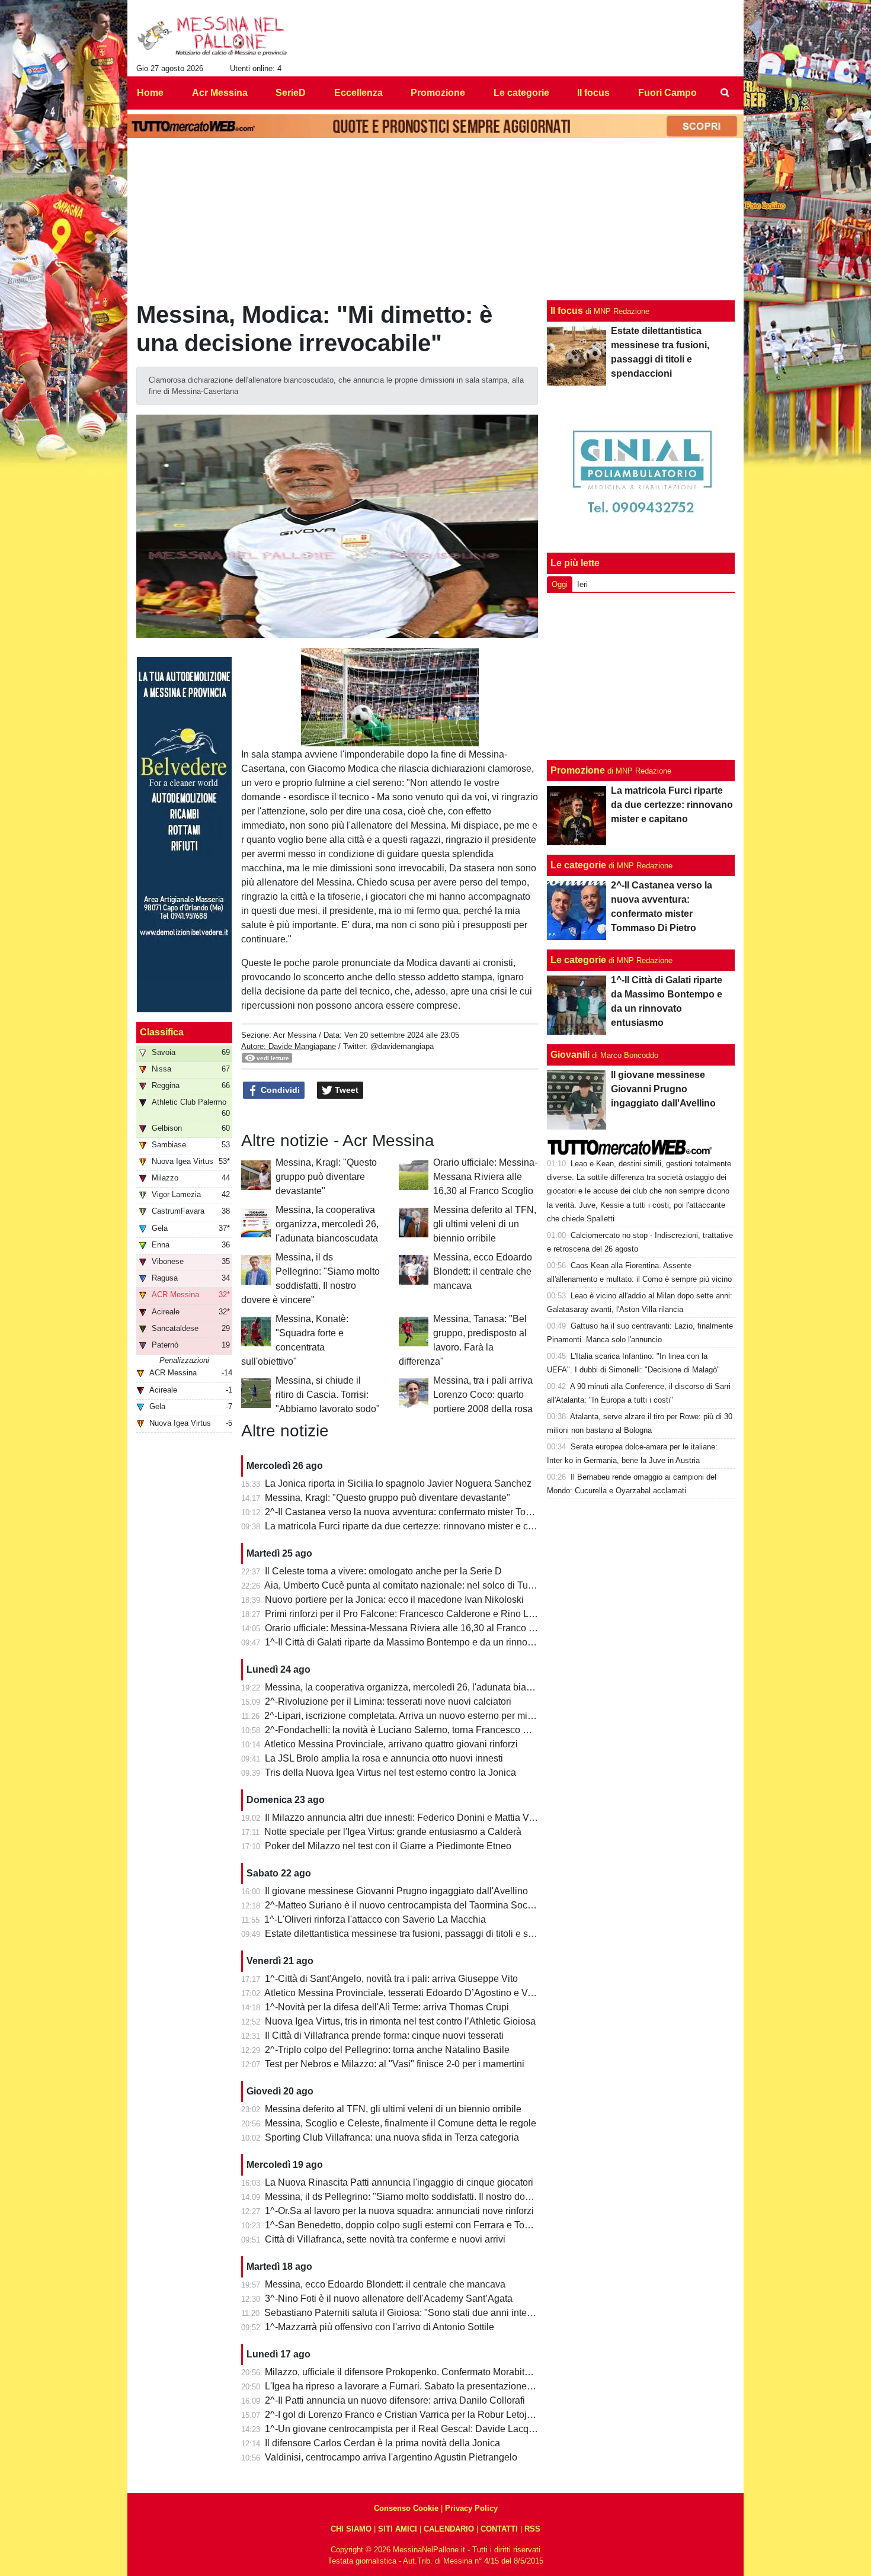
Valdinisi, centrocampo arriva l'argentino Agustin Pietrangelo (391, 2457)
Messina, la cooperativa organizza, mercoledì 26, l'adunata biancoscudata (327, 1224)
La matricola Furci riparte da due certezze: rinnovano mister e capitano (412, 1526)
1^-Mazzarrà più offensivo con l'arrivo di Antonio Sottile (380, 2327)
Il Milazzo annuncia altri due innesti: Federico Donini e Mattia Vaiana (409, 1818)
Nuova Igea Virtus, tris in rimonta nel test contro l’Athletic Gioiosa (400, 2021)
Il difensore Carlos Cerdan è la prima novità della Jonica (382, 2443)
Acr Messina (295, 1035)
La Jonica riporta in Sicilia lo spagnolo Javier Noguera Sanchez (398, 1483)
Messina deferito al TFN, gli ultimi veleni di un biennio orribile (485, 1224)
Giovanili (570, 1055)
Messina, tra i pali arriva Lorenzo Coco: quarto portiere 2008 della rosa (483, 1395)
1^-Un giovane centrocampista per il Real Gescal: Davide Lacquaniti (408, 2429)
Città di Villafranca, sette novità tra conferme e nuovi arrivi (385, 2239)
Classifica (162, 1032)
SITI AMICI (398, 2529)
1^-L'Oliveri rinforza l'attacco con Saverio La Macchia (375, 1919)
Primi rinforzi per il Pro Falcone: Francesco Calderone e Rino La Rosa (412, 1614)
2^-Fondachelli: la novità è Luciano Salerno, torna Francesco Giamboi (412, 1730)
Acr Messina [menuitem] (220, 93)
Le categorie (578, 865)
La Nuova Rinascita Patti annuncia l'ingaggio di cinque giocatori (399, 2182)
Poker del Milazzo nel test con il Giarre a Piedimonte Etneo (388, 1846)
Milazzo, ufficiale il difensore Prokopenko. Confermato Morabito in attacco (419, 2372)
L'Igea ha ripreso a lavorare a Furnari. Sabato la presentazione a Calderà (418, 2386)
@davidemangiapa (402, 1046)
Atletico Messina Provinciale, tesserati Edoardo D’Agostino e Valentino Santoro (430, 1993)
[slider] (363, 738)
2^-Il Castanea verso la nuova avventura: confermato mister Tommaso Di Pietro (430, 1512)
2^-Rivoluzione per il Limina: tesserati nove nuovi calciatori (388, 1701)
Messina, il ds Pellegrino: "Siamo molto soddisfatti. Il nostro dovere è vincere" (426, 2197)
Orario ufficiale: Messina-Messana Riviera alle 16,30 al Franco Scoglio (485, 1177)
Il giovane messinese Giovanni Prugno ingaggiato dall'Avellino (396, 1891)
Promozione (578, 770)
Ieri (582, 584)
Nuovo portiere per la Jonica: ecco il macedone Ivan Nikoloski (394, 1600)
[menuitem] (725, 93)
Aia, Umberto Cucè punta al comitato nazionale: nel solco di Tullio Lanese (419, 1585)
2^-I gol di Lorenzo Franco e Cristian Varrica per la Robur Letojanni (405, 2415)
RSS (532, 2529)
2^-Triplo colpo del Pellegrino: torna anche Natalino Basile (387, 2050)
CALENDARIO (449, 2529)
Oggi (560, 584)
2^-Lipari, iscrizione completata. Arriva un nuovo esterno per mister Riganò (420, 1716)
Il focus (567, 311)
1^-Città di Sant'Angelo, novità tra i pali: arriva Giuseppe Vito (391, 1979)
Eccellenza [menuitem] (358, 93)
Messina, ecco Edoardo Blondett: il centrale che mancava (483, 1271)
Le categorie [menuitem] (521, 93)
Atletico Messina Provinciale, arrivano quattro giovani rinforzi (391, 1744)
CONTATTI (499, 2529)
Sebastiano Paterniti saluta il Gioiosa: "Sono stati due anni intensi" (404, 2313)
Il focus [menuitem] (593, 93)
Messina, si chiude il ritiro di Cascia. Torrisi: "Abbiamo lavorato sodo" (328, 1395)
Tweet (345, 1090)
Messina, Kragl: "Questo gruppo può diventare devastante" (326, 1177)
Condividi (279, 1090)
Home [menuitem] (150, 93)
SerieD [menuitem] (291, 93)
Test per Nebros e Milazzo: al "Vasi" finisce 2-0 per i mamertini (395, 2064)
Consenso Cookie (406, 2508)
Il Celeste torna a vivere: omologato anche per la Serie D (383, 1571)
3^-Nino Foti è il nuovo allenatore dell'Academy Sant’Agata (389, 2298)
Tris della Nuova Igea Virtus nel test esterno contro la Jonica (390, 1773)
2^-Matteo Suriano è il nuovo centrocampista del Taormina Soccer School (419, 1905)
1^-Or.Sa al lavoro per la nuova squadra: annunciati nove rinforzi (399, 2211)
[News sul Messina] (212, 36)
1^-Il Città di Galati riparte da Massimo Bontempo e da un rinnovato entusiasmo (430, 1642)
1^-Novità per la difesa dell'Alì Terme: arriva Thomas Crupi (387, 2007)
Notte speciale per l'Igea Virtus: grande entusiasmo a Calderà (393, 1832)
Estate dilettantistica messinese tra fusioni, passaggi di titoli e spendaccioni (422, 1934)
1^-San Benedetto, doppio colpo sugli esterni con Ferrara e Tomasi (405, 2225)
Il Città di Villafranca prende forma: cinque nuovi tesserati (384, 2036)
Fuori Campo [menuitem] (667, 93)
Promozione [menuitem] (438, 93)
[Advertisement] (641, 676)
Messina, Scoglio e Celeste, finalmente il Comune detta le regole (401, 2123)
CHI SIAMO (351, 2529)
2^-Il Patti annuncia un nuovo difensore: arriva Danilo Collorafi (395, 2400)
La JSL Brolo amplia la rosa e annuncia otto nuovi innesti (384, 1758)
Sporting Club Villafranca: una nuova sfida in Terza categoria (392, 2137)
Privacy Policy (471, 2508)
